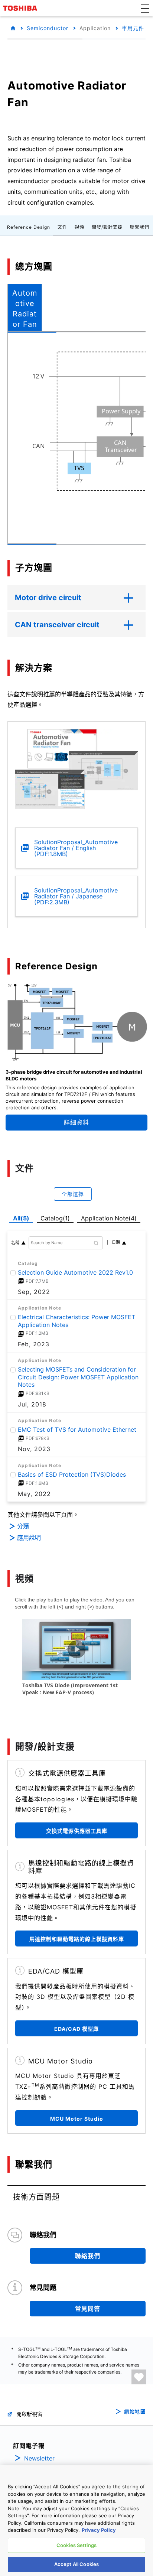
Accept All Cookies (76, 2564)
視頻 (79, 227)
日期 (116, 1242)
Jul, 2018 (32, 1404)
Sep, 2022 (34, 1292)
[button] (145, 8)
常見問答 (88, 2309)
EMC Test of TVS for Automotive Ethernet (77, 1430)
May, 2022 (34, 1494)
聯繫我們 (140, 227)
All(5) (21, 1218)
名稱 (15, 1243)
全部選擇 (73, 1194)
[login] (139, 2377)
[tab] (25, 308)
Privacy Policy (99, 2530)
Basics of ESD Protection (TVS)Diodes (72, 1474)
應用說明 (29, 1538)
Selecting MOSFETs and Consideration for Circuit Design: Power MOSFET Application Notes (78, 1377)
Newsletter (39, 2458)
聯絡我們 (88, 2256)
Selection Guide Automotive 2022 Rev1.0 (75, 1272)
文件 (62, 227)
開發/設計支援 (107, 227)
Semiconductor (48, 28)
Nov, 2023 (34, 1449)
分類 (23, 1526)
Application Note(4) (109, 1218)
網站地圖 (135, 2412)
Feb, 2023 (34, 1344)
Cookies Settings (76, 2545)
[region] (76, 2521)
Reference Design (29, 227)
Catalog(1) (55, 1218)
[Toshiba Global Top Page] (21, 8)
